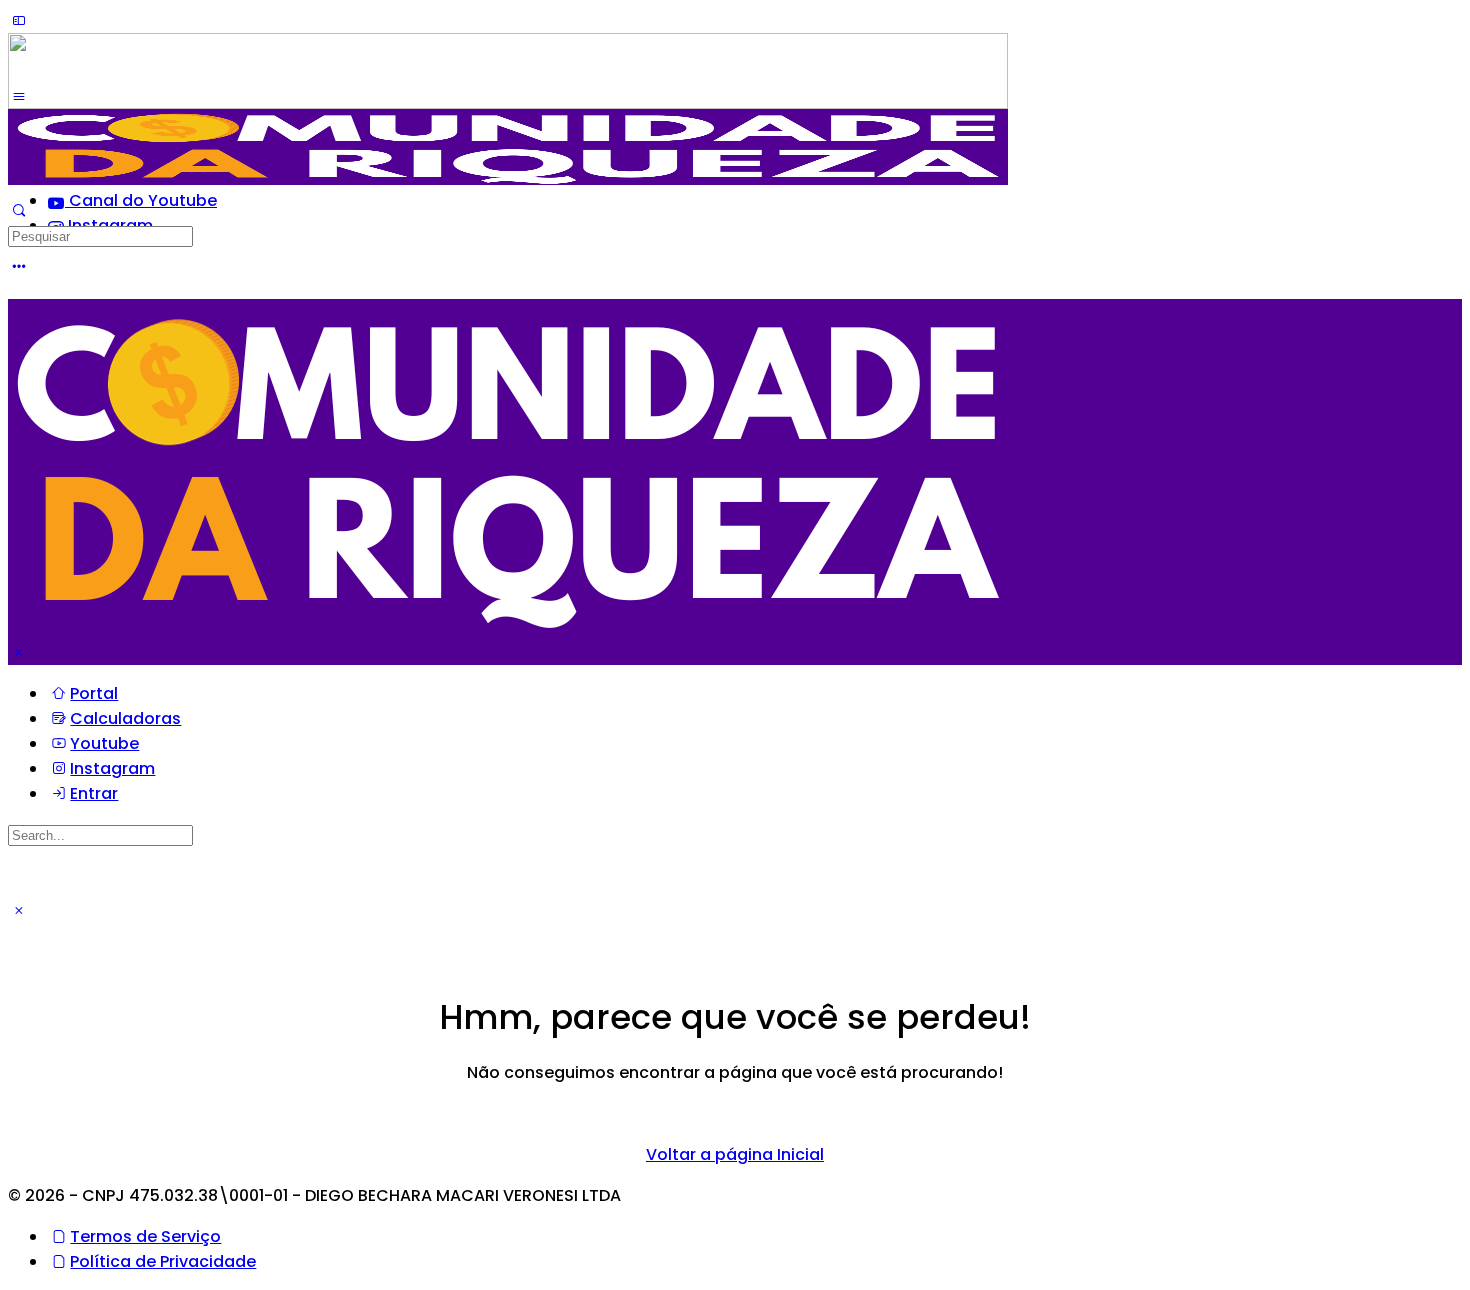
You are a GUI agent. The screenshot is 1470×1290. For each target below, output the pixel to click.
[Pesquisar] (19, 210)
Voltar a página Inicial (735, 1154)
